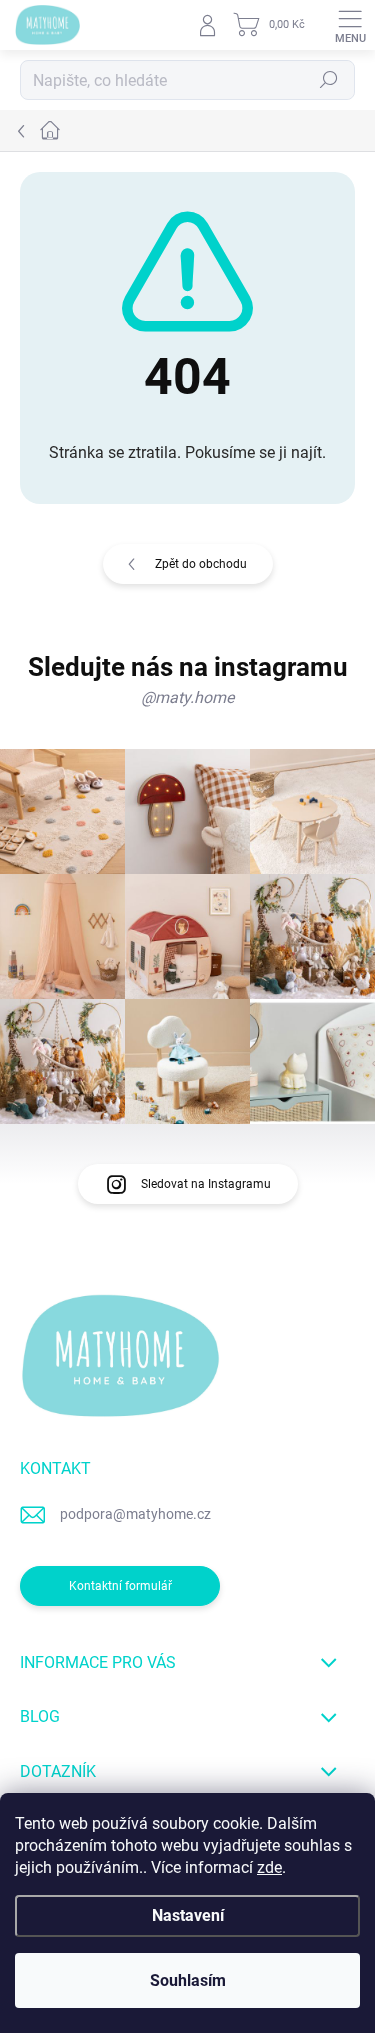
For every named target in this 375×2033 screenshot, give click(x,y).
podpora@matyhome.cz (135, 1514)
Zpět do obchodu (201, 564)
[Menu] (350, 25)
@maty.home (187, 697)
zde (269, 1867)
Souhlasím (188, 1980)
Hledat (329, 80)
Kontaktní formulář (120, 1586)
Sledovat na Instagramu (206, 1184)
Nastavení (188, 1915)
